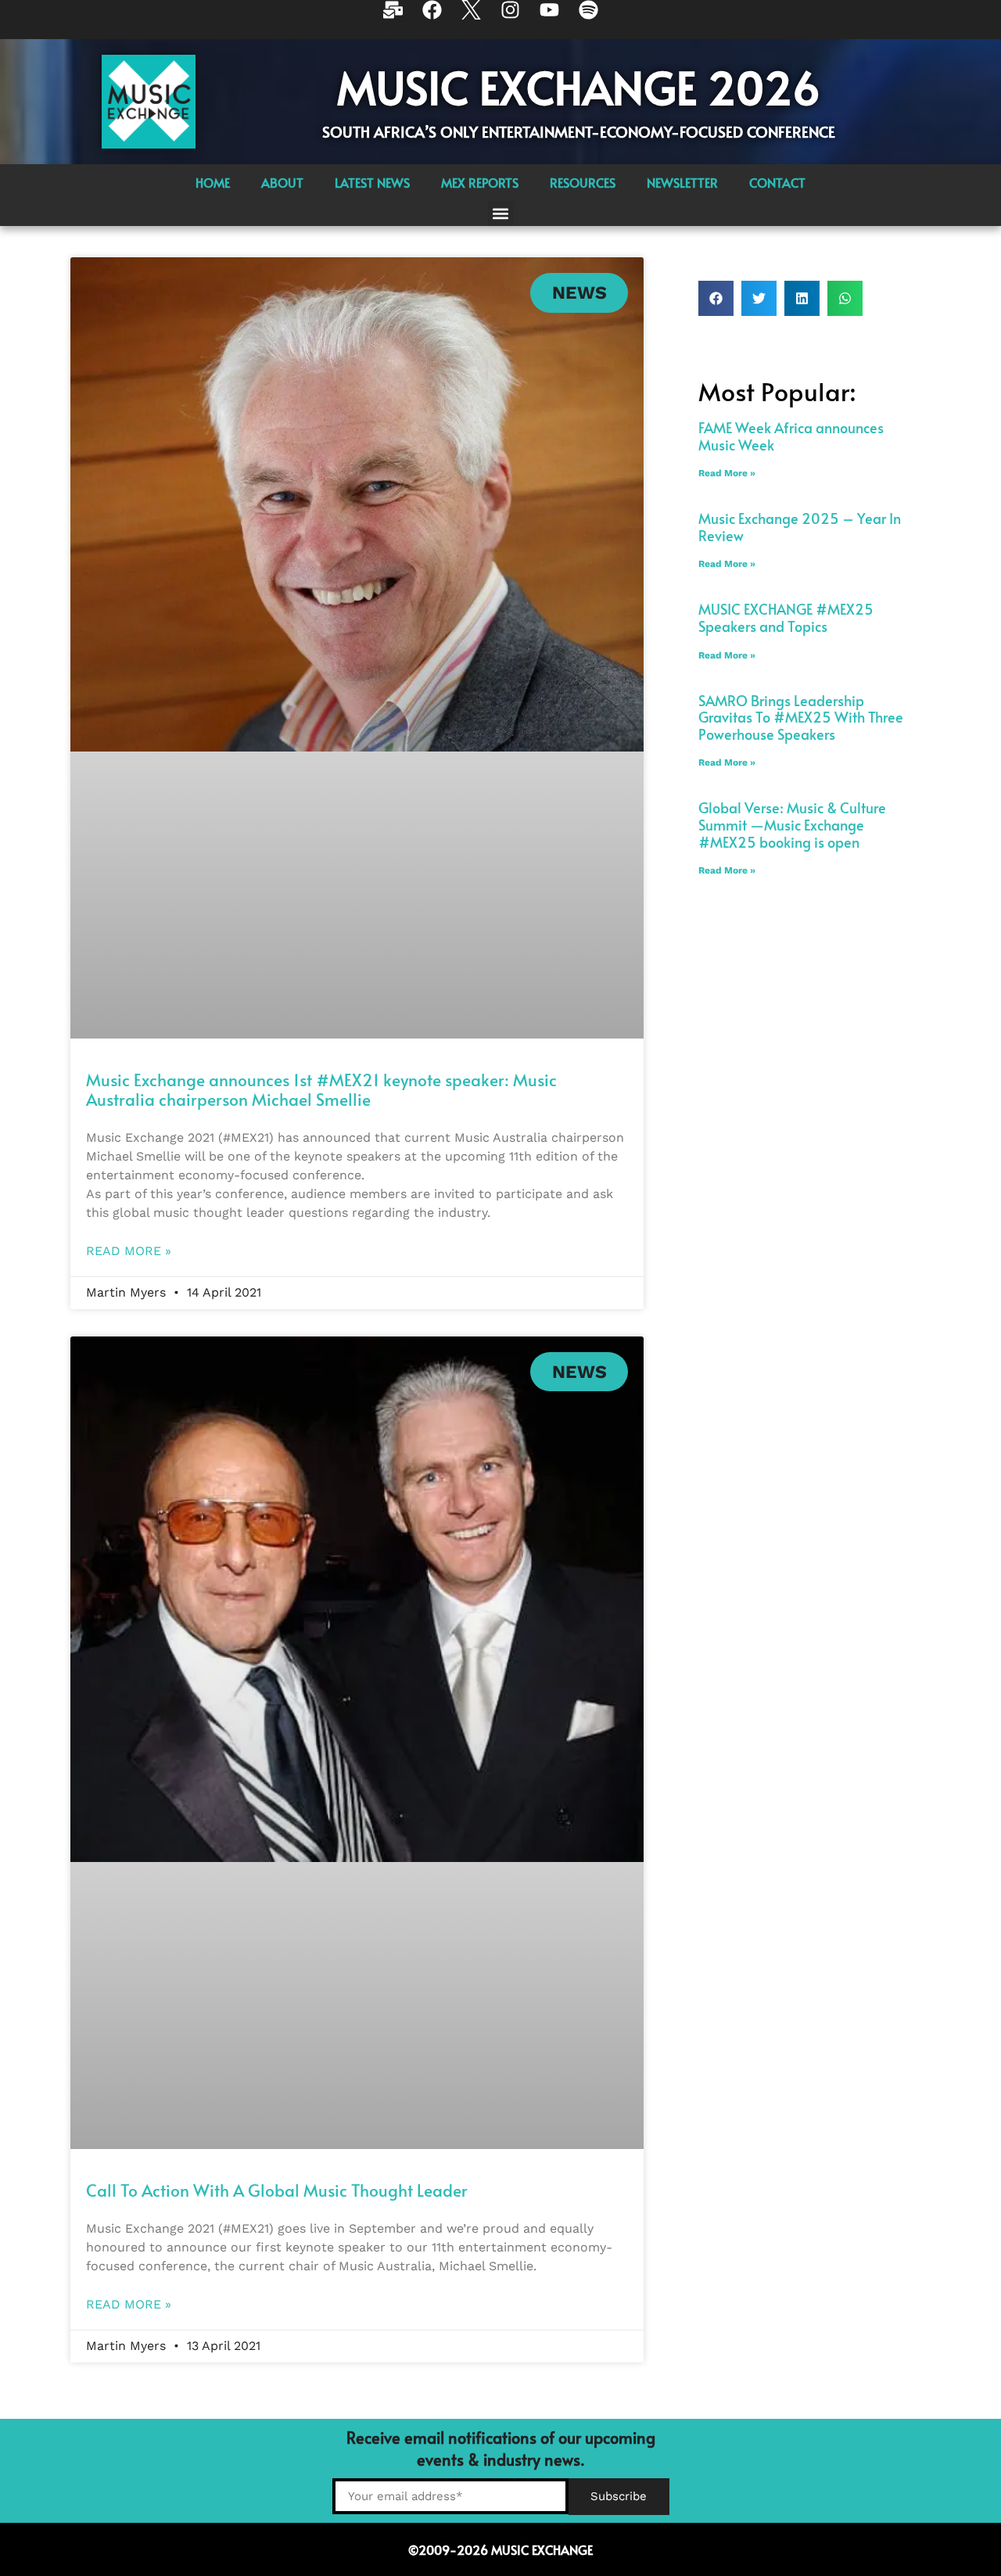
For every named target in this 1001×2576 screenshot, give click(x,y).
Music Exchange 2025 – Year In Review (800, 527)
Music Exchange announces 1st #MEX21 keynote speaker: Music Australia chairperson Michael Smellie (321, 1089)
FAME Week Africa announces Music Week (791, 436)
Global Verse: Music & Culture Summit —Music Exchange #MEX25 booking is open (792, 824)
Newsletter (682, 182)
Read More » (129, 1251)
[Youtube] (559, 20)
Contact (777, 182)
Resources (583, 182)
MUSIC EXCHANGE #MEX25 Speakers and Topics (786, 617)
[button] (501, 213)
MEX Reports (480, 182)
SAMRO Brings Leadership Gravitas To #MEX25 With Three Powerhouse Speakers (801, 717)
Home (213, 182)
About (282, 182)
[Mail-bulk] (403, 20)
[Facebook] (442, 20)
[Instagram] (520, 20)
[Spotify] (598, 20)
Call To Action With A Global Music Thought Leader (277, 2190)
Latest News (372, 182)
